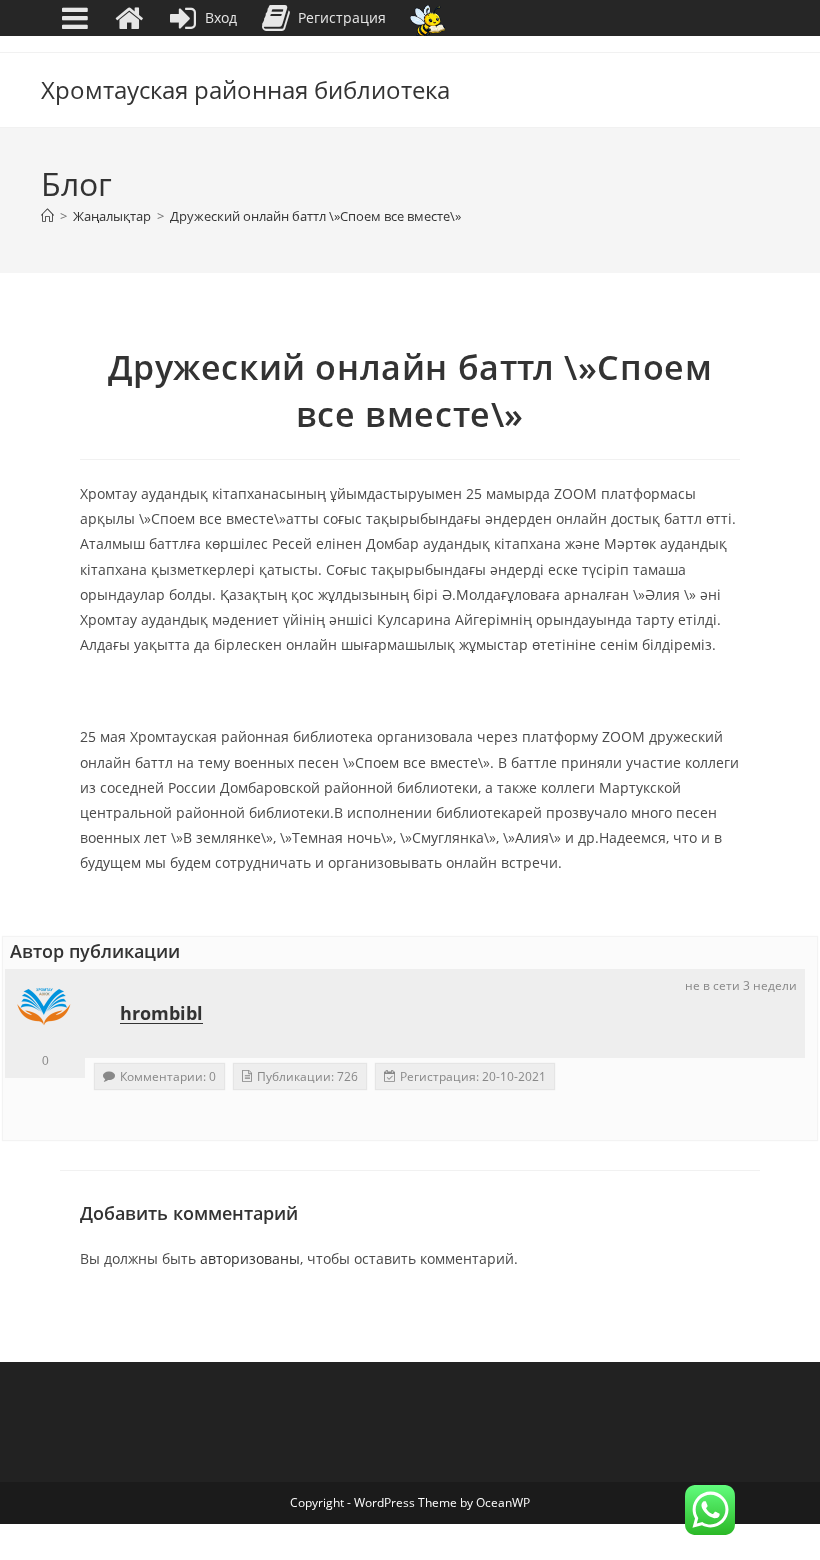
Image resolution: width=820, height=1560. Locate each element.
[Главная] (47, 216)
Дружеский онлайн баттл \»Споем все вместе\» (315, 216)
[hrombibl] (45, 1009)
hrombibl (161, 1013)
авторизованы (250, 1258)
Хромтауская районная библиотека (245, 89)
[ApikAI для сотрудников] (427, 18)
